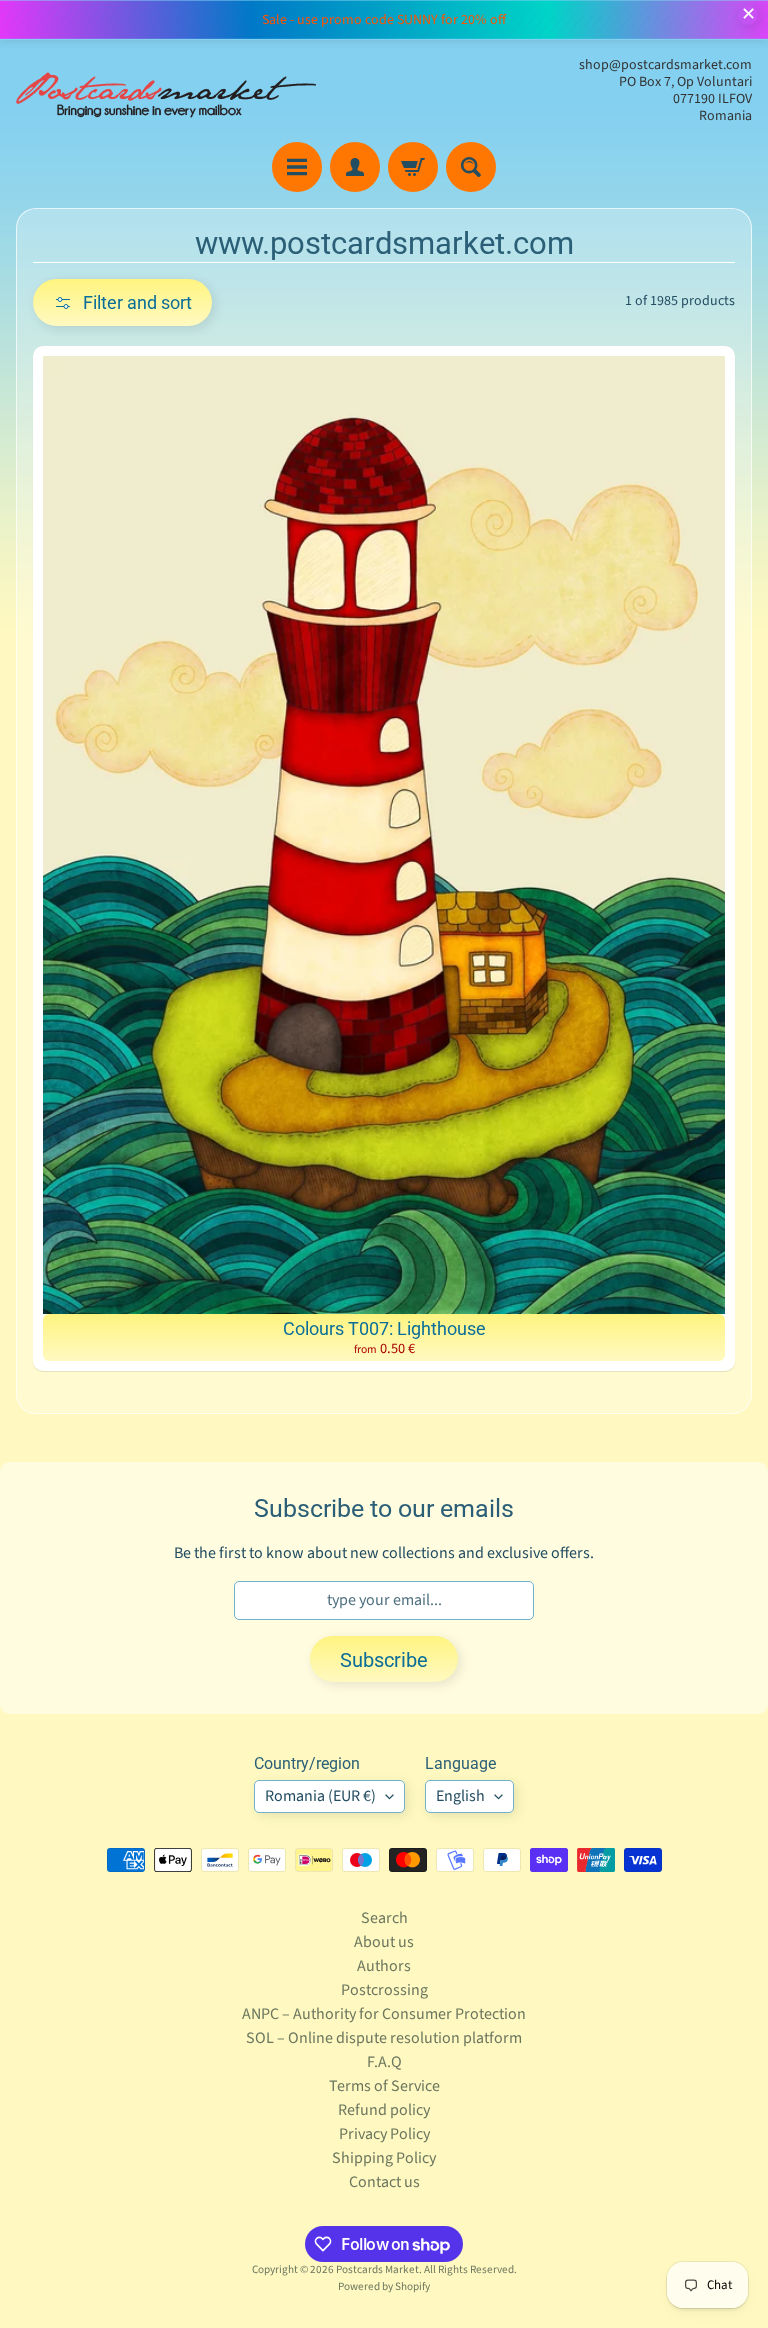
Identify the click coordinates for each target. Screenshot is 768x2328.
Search (384, 1918)
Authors (384, 1966)
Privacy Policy (384, 2134)
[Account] (355, 167)
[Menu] (297, 167)
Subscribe (384, 1660)
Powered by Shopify (384, 2286)
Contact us (384, 2182)
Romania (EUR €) (320, 1796)
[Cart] (413, 167)
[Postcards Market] (166, 91)
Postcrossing (384, 1990)
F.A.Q (384, 2062)
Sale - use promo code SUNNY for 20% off (384, 20)
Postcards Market (377, 2269)
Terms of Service (384, 2086)
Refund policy (384, 2110)
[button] (122, 302)
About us (384, 1942)
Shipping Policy (384, 2158)
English (460, 1796)
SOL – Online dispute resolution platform (384, 2038)
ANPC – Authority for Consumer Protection (384, 2014)
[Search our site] (471, 167)
